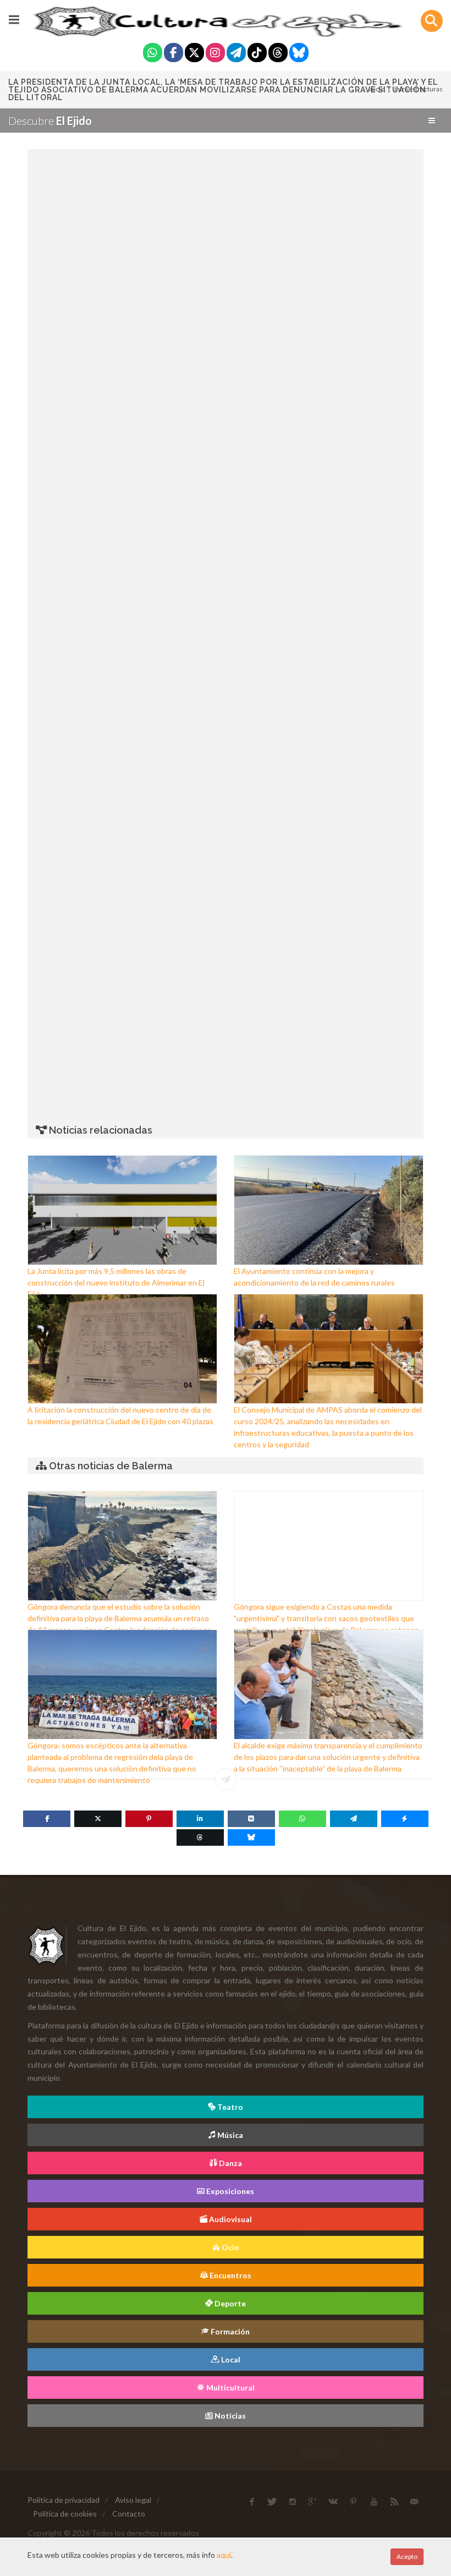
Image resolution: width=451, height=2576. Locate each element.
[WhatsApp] (302, 1819)
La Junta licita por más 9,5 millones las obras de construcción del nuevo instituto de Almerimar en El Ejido (116, 1282)
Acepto (407, 2556)
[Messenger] (405, 1819)
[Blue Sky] (299, 54)
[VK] (251, 1819)
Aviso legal (133, 2500)
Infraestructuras (419, 89)
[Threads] (278, 54)
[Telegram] (236, 54)
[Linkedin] (200, 1819)
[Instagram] (215, 54)
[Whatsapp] (153, 54)
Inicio (376, 89)
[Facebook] (174, 54)
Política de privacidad (64, 2500)
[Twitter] (194, 54)
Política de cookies (65, 2514)
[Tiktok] (257, 54)
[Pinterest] (149, 1819)
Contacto (129, 2514)
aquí (224, 2555)
